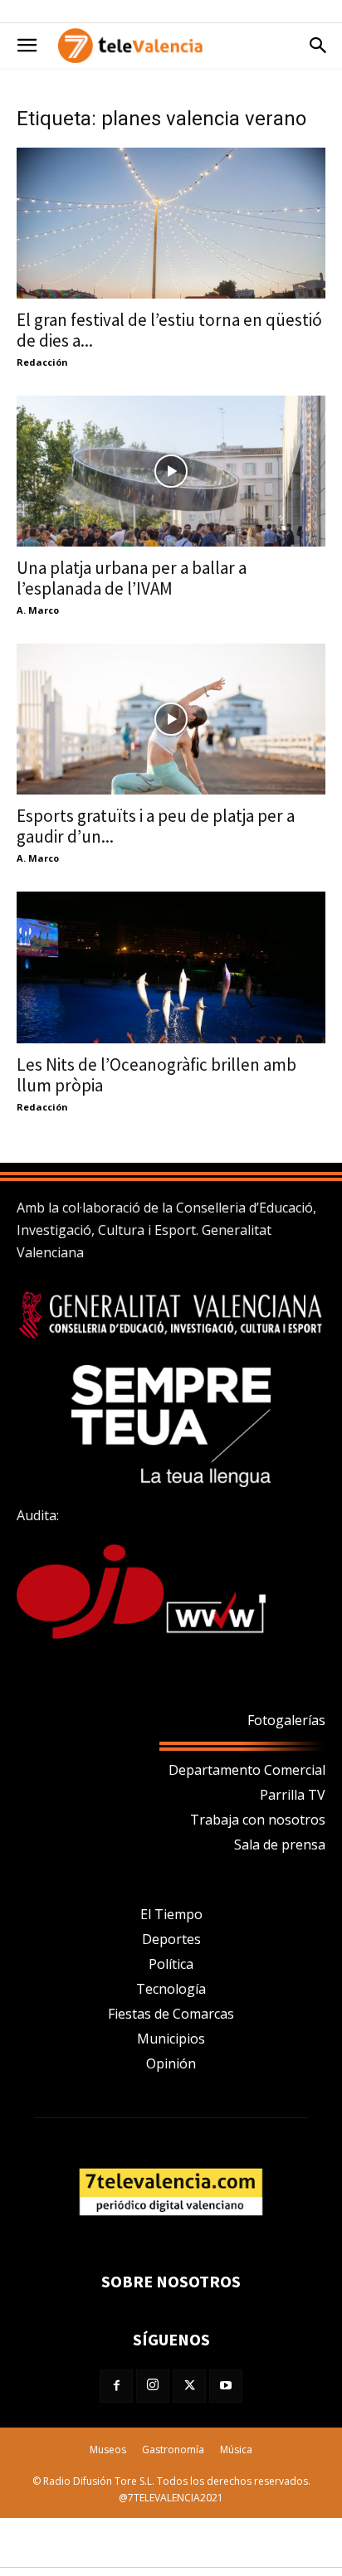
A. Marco (38, 610)
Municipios (171, 2039)
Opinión (171, 2063)
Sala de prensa (280, 1845)
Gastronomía (173, 2450)
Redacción (42, 362)
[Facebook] (116, 2386)
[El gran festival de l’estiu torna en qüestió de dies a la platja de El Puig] (171, 223)
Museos (108, 2450)
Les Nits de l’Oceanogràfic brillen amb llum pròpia (156, 1075)
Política (171, 1964)
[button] (27, 46)
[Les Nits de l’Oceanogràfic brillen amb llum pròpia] (171, 967)
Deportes (171, 1939)
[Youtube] (226, 2386)
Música (236, 2450)
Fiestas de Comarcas (171, 2014)
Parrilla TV (293, 1795)
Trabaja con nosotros (258, 1820)
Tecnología (171, 1989)
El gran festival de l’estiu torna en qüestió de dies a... (169, 330)
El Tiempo (171, 1914)
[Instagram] (153, 2386)
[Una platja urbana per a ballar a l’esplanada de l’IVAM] (171, 471)
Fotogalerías (286, 1720)
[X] (189, 2386)
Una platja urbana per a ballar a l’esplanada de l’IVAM (132, 578)
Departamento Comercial (247, 1770)
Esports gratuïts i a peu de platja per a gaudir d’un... (156, 826)
